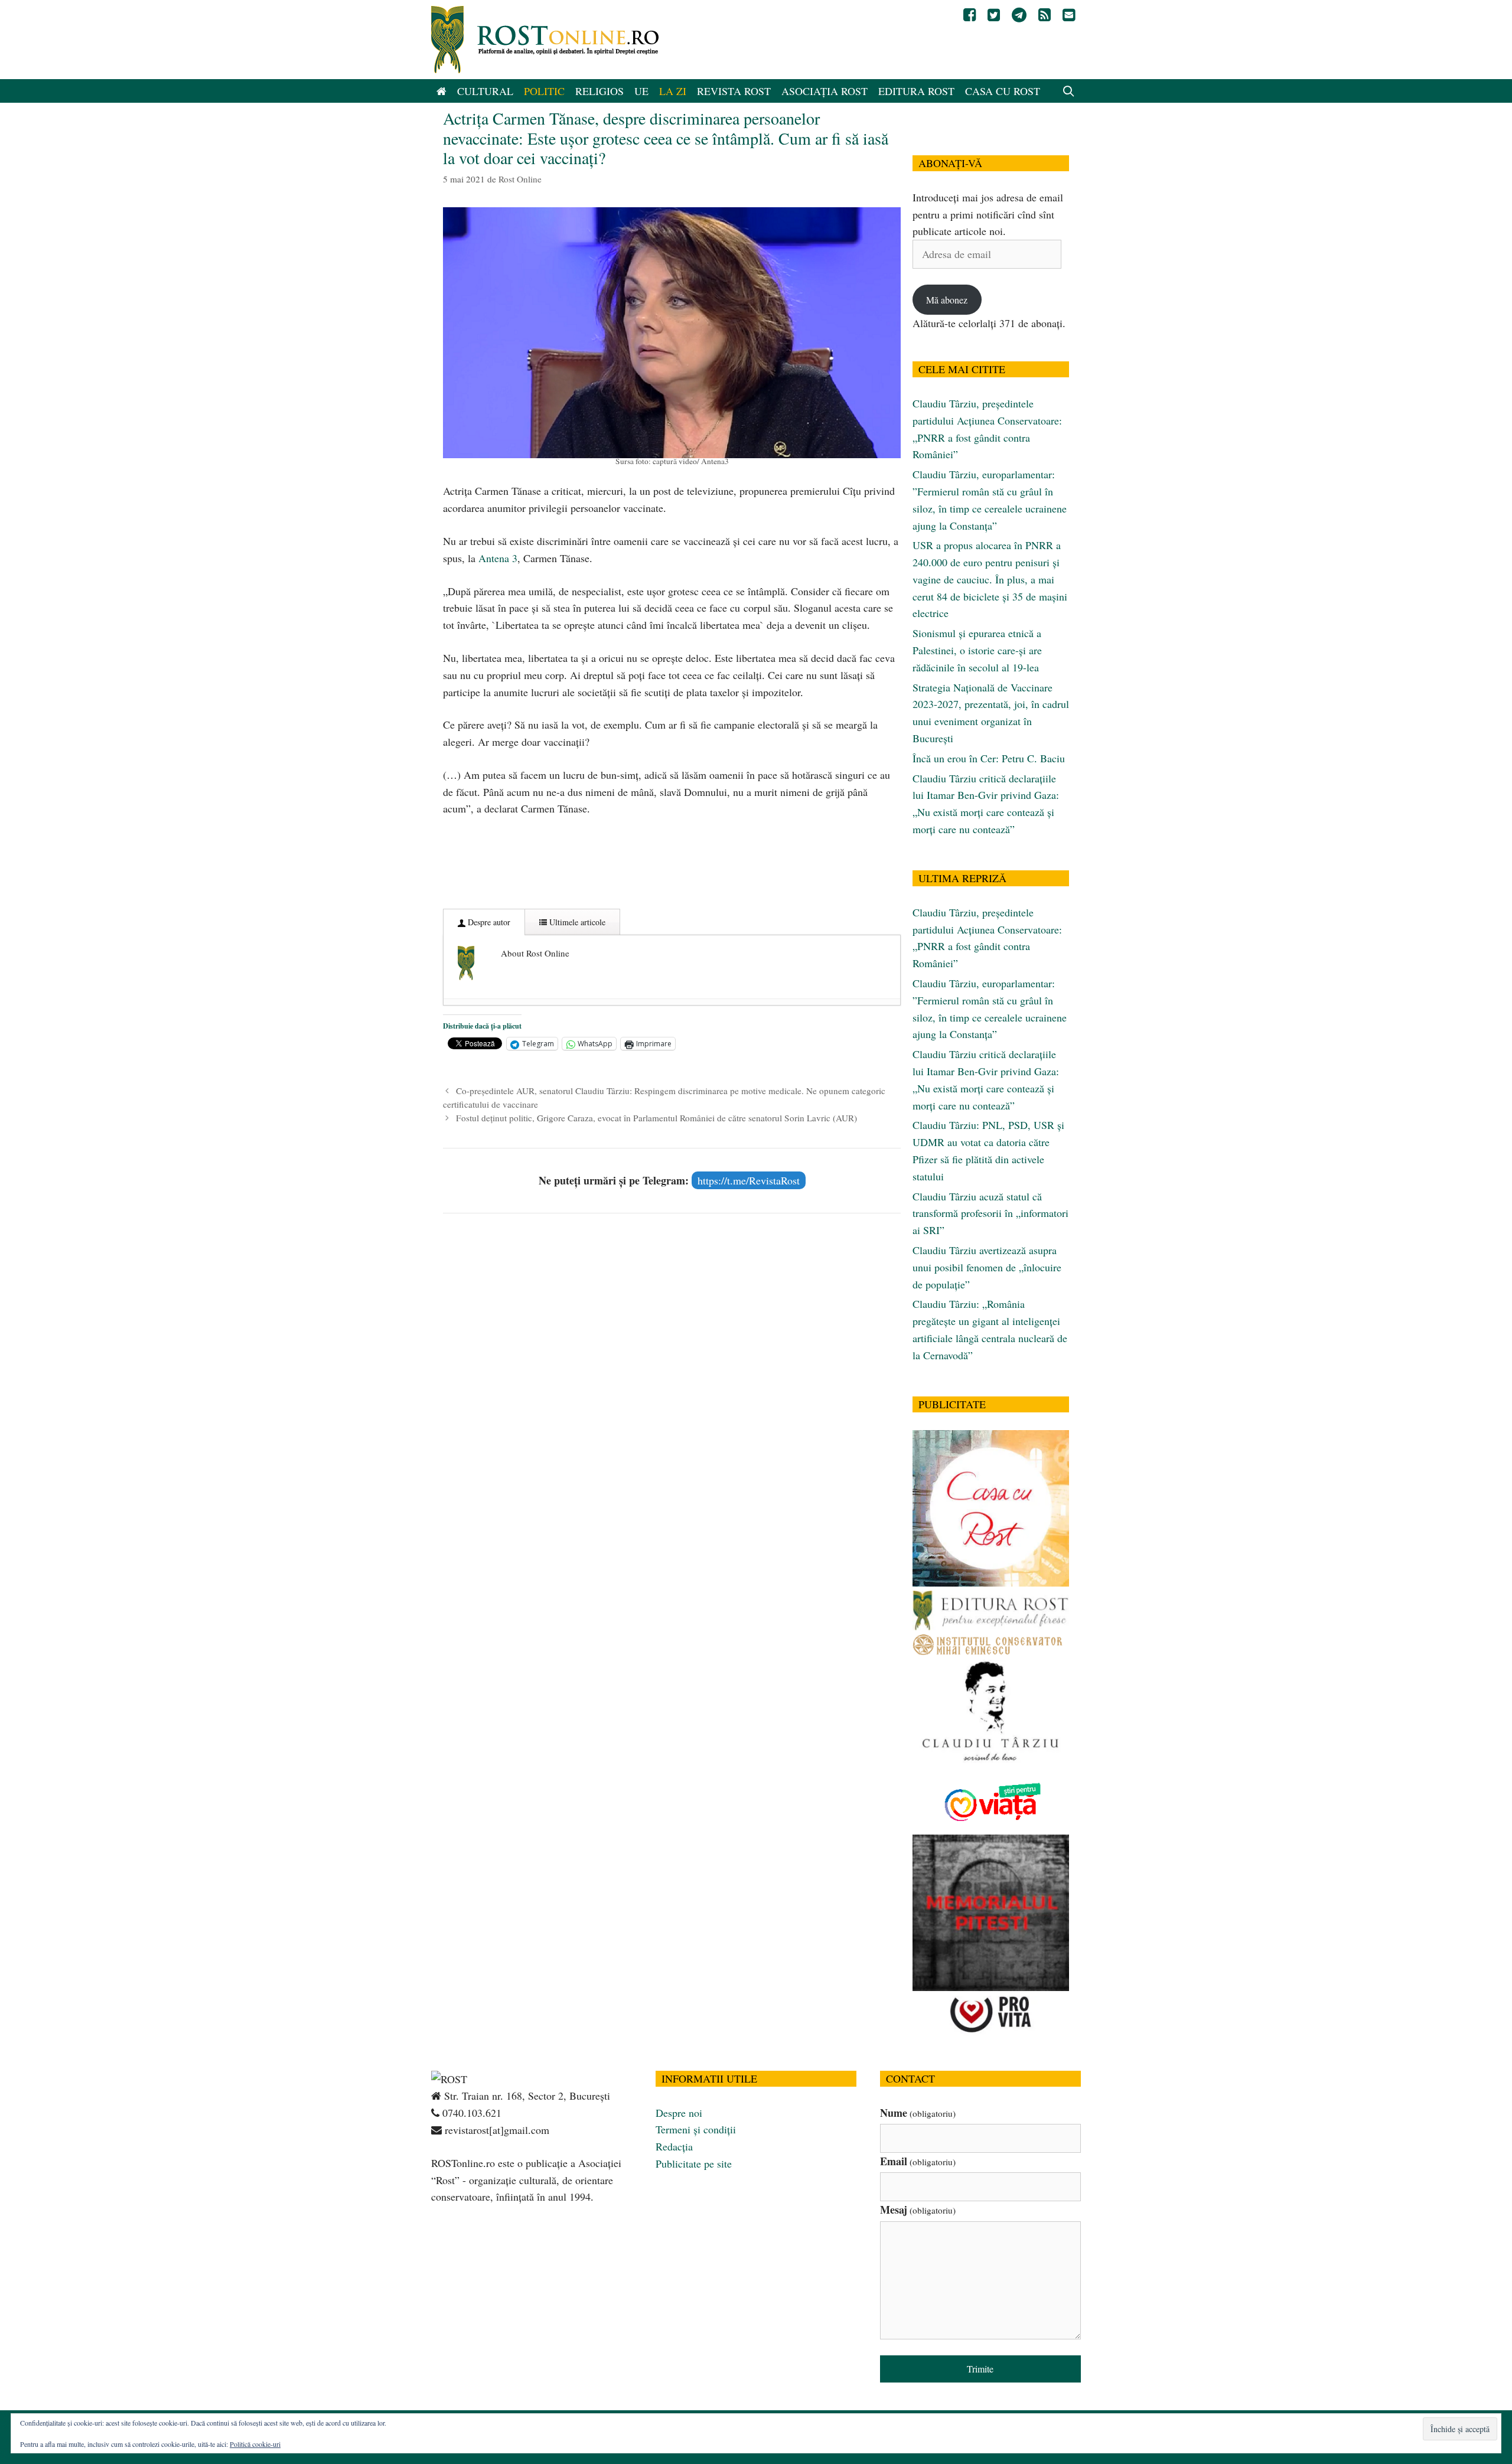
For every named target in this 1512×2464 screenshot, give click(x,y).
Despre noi (679, 2113)
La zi (673, 91)
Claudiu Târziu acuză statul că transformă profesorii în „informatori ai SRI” (990, 1213)
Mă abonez (947, 300)
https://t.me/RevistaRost (749, 1180)
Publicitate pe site (694, 2163)
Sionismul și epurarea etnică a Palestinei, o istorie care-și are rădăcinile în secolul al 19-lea (977, 650)
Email (918, 2161)
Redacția (674, 2146)
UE (641, 91)
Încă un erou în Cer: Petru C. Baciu (989, 758)
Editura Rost (916, 91)
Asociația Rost (825, 91)
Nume (918, 2113)
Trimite (980, 2369)
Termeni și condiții (696, 2129)
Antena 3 (498, 558)
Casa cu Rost (1003, 91)
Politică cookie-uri (255, 2444)
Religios (599, 91)
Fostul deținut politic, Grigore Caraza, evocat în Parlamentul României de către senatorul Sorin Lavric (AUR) (656, 1118)
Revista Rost (734, 91)
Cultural (485, 91)
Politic (544, 91)
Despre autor (488, 922)
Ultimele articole (576, 922)
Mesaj (918, 2210)
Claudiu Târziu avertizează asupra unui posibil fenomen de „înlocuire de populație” (987, 1267)
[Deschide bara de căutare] (1069, 91)
